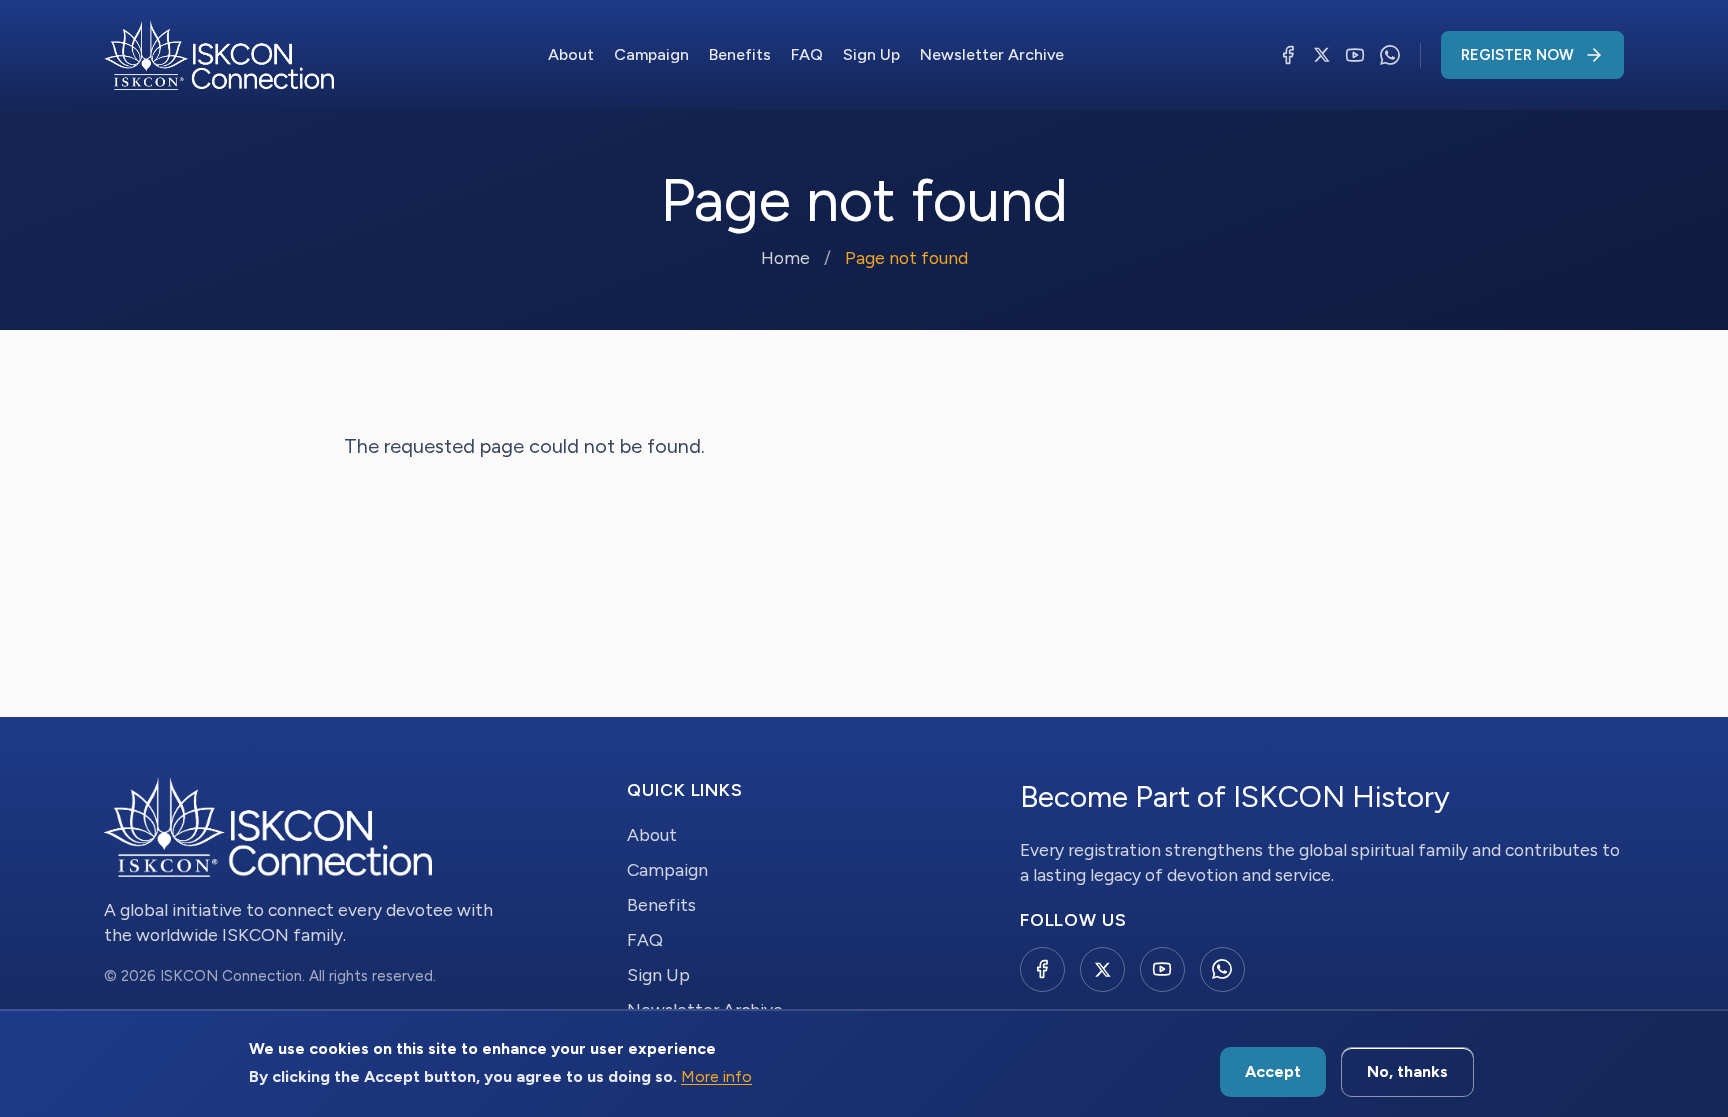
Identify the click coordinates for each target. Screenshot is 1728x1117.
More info (716, 1077)
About (571, 54)
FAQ (807, 54)
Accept (1273, 1071)
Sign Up (871, 54)
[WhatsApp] (1390, 55)
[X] (1322, 55)
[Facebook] (1288, 55)
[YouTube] (1355, 55)
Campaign (651, 54)
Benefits (740, 54)
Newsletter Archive (992, 54)
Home (785, 257)
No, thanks (1407, 1071)
